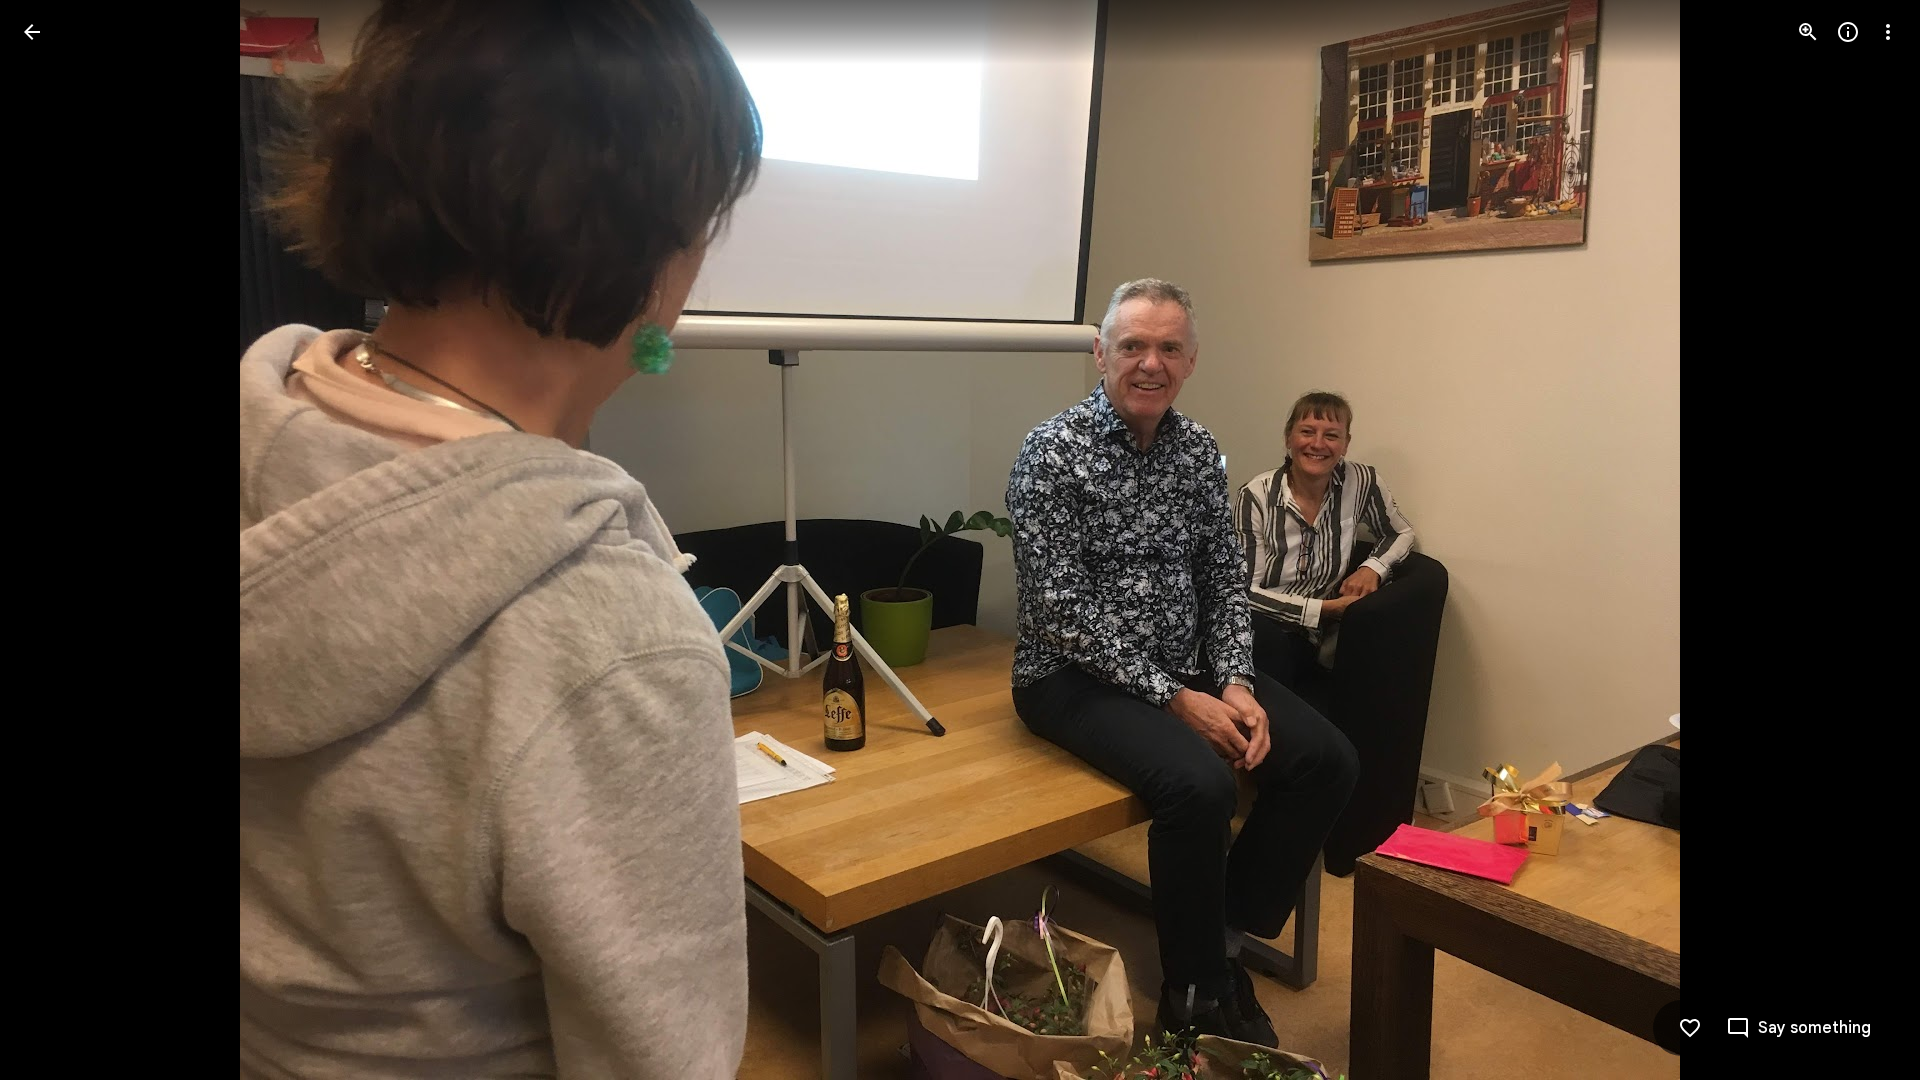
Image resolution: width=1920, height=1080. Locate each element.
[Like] (1690, 1028)
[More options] (1888, 32)
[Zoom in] (1808, 32)
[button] (56, 540)
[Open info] (1848, 32)
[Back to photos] (32, 32)
